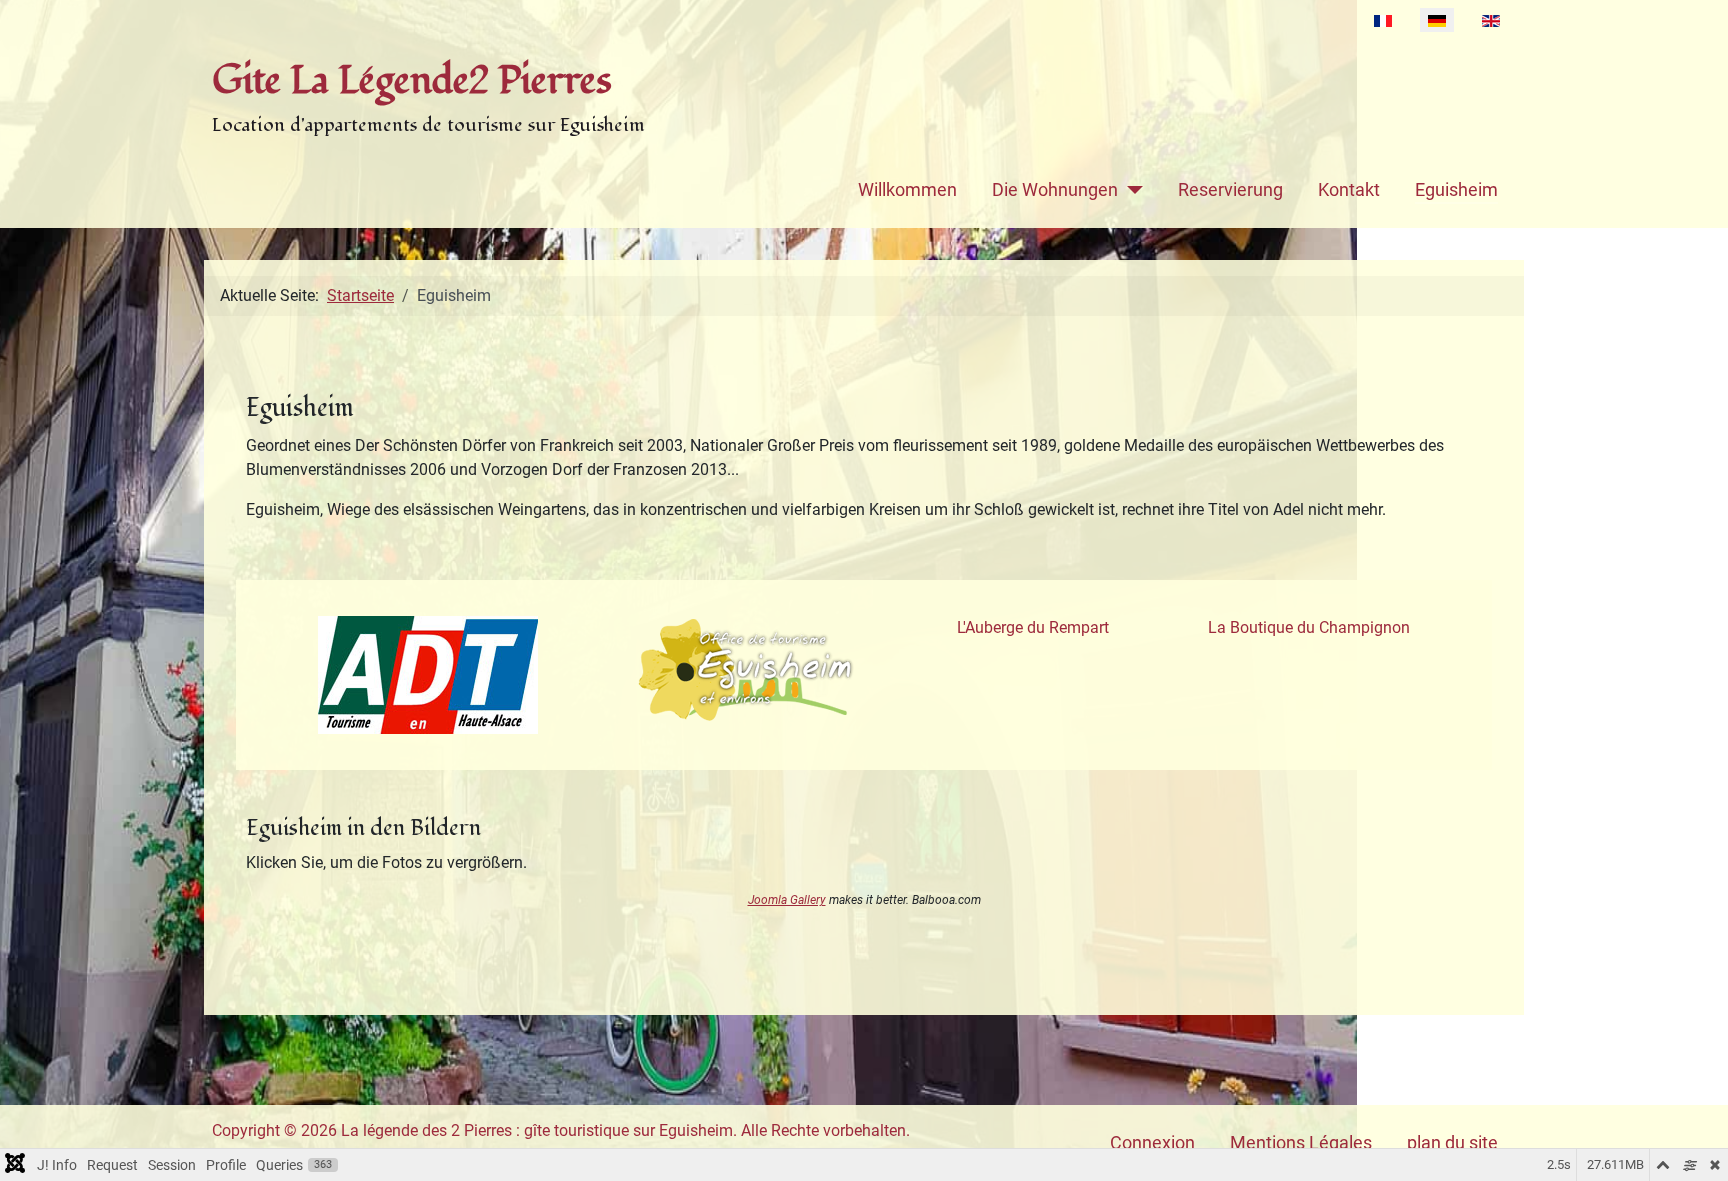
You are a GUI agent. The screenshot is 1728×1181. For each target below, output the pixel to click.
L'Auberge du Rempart (1033, 627)
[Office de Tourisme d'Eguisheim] (747, 670)
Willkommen (907, 190)
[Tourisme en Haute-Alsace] (428, 674)
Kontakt (1349, 190)
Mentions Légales (1301, 1143)
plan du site (1452, 1143)
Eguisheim (1456, 190)
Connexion (1152, 1143)
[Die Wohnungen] (1130, 190)
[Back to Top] (1693, 1144)
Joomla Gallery (787, 900)
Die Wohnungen (1055, 190)
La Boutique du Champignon (1309, 627)
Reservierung (1230, 190)
